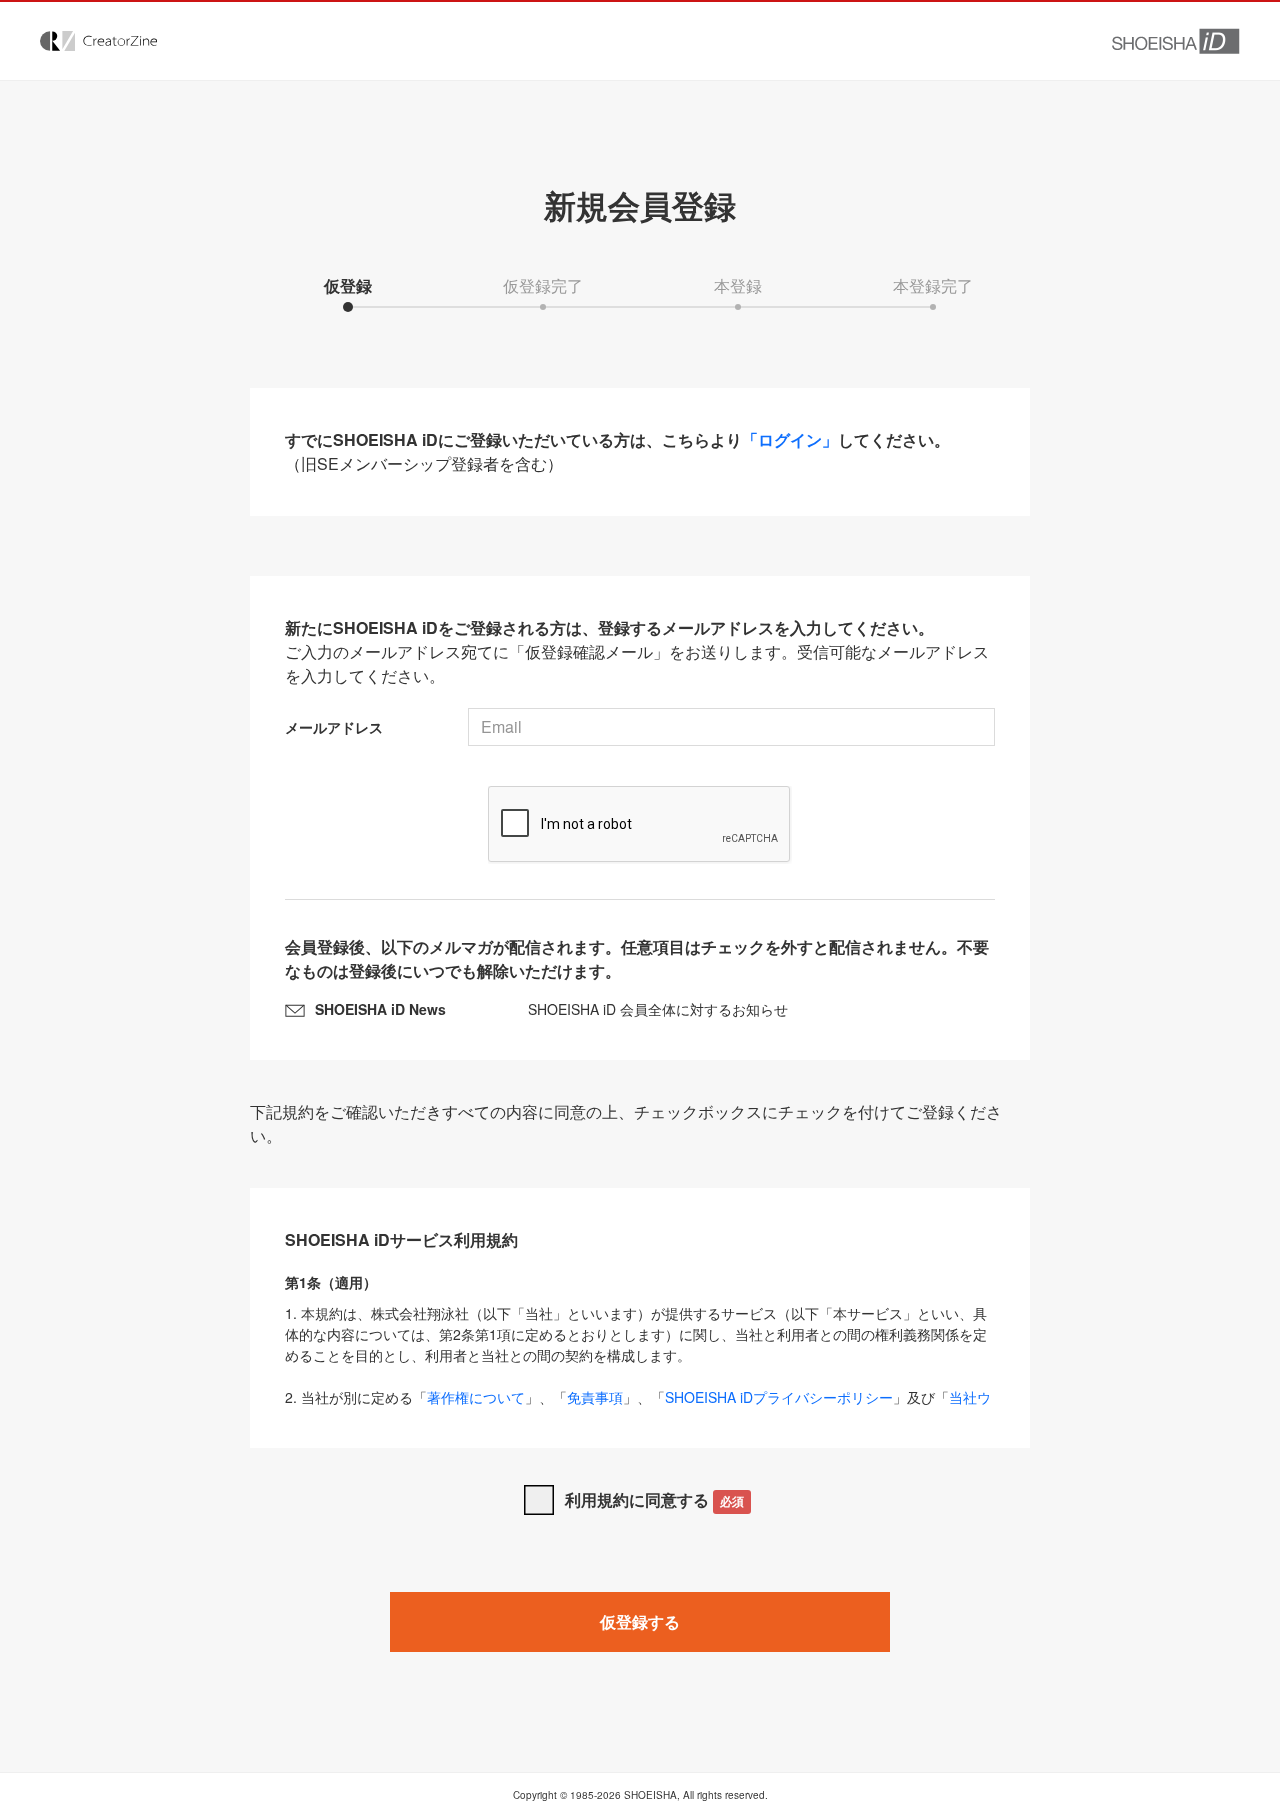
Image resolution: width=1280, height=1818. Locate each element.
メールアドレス (334, 727)
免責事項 (595, 1397)
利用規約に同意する (654, 1499)
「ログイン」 (790, 439)
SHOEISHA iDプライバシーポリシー (779, 1397)
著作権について (476, 1397)
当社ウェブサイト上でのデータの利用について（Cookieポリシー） (638, 1407)
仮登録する (640, 1621)
